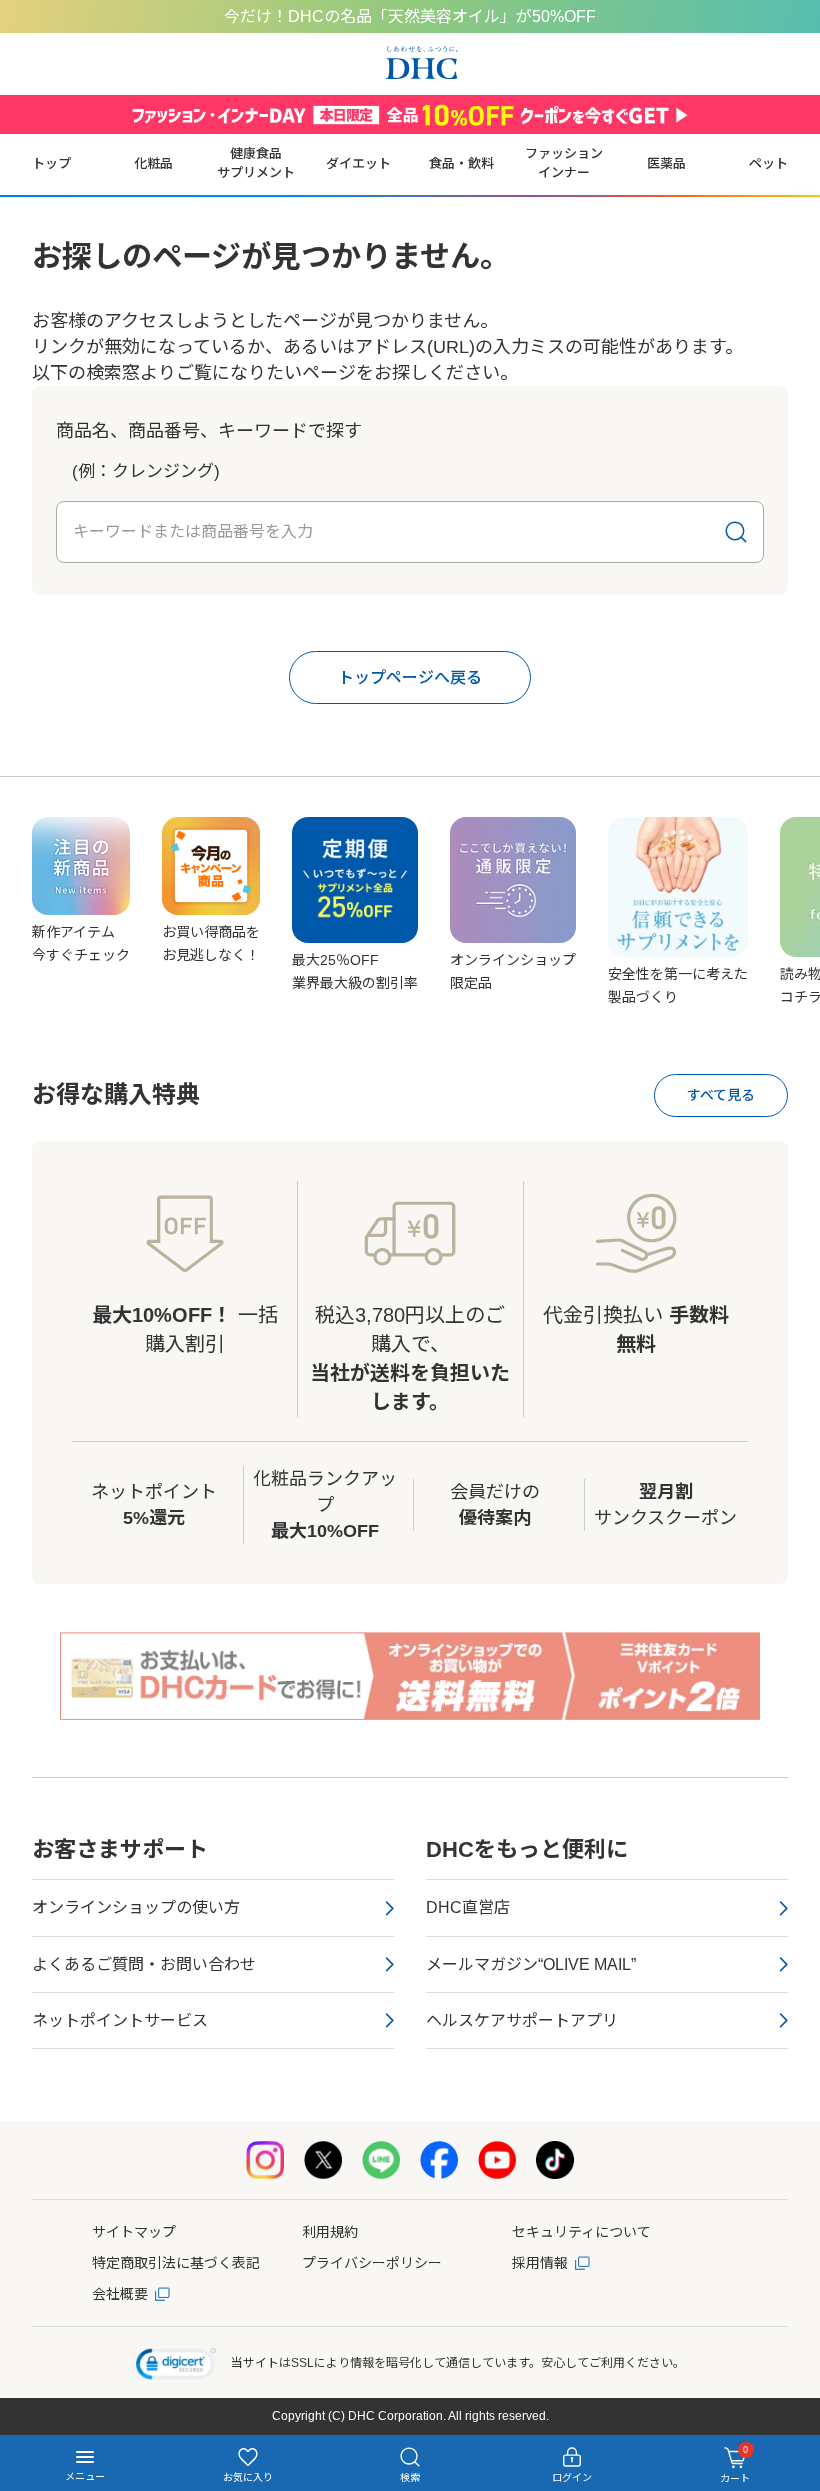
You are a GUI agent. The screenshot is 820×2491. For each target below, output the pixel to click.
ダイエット (358, 163)
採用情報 (540, 2263)
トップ (51, 163)
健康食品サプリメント (256, 163)
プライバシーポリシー (372, 2263)
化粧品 (153, 163)
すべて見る (721, 1095)
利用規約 (330, 2232)
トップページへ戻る (410, 677)
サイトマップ (134, 2232)
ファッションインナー (564, 163)
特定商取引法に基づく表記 (176, 2263)
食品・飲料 (461, 163)
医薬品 (666, 163)
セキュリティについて (581, 2232)
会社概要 (120, 2294)
